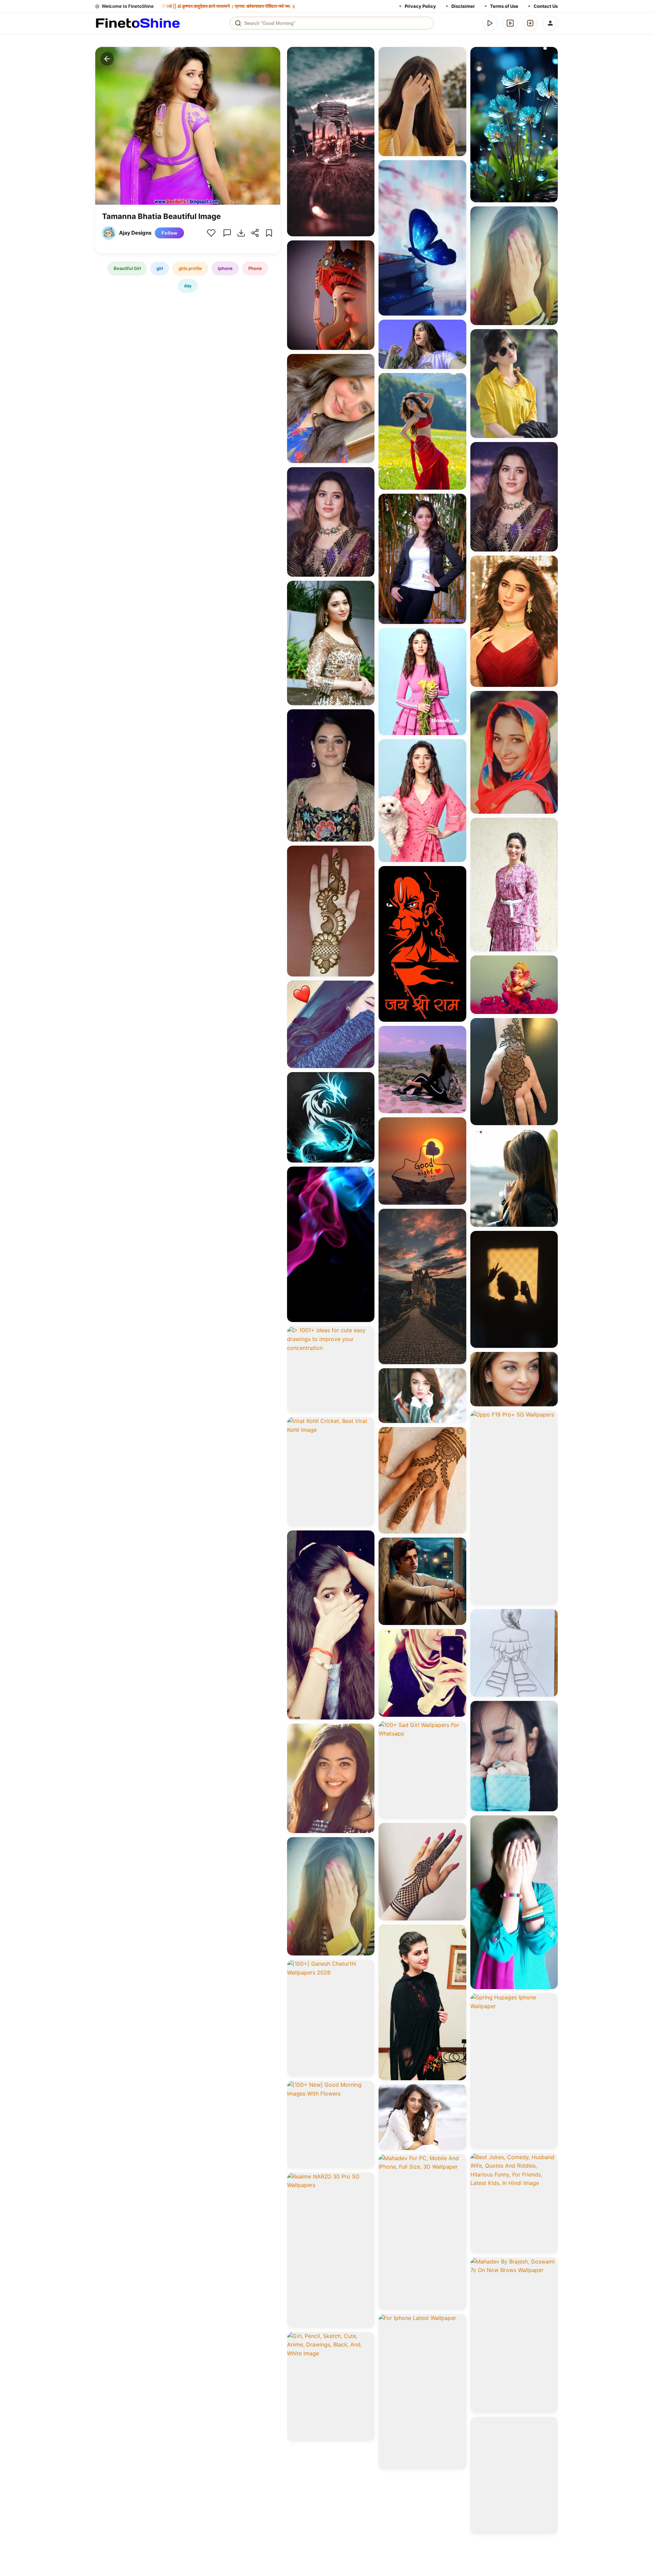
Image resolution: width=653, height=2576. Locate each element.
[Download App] (490, 23)
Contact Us (546, 6)
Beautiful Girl (127, 268)
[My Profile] (550, 23)
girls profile (190, 268)
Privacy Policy (420, 6)
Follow (169, 233)
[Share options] (367, 54)
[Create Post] (530, 23)
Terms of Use (504, 6)
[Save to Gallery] (367, 67)
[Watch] (510, 23)
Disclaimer (463, 6)
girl (160, 268)
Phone (255, 268)
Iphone (225, 268)
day (188, 286)
